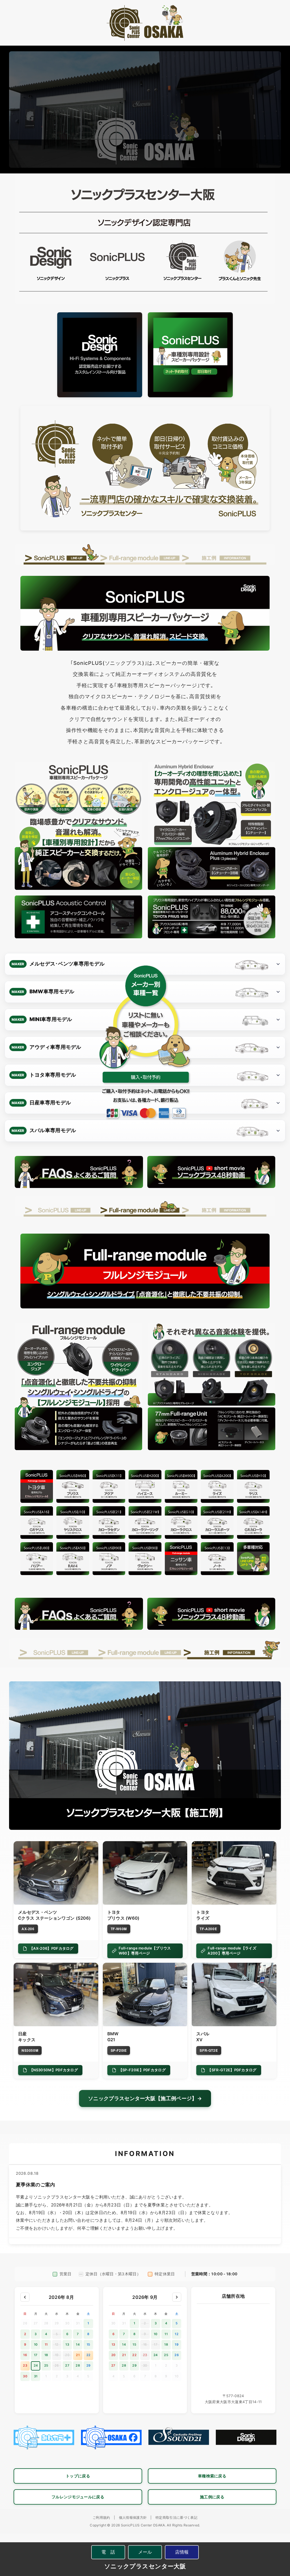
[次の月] (177, 2297)
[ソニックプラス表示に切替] (190, 355)
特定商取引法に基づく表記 (176, 2517)
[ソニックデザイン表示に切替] (100, 355)
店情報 (182, 2552)
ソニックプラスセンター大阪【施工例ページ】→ (145, 2098)
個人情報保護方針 (133, 2517)
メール (145, 2552)
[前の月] (25, 2297)
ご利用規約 (101, 2517)
